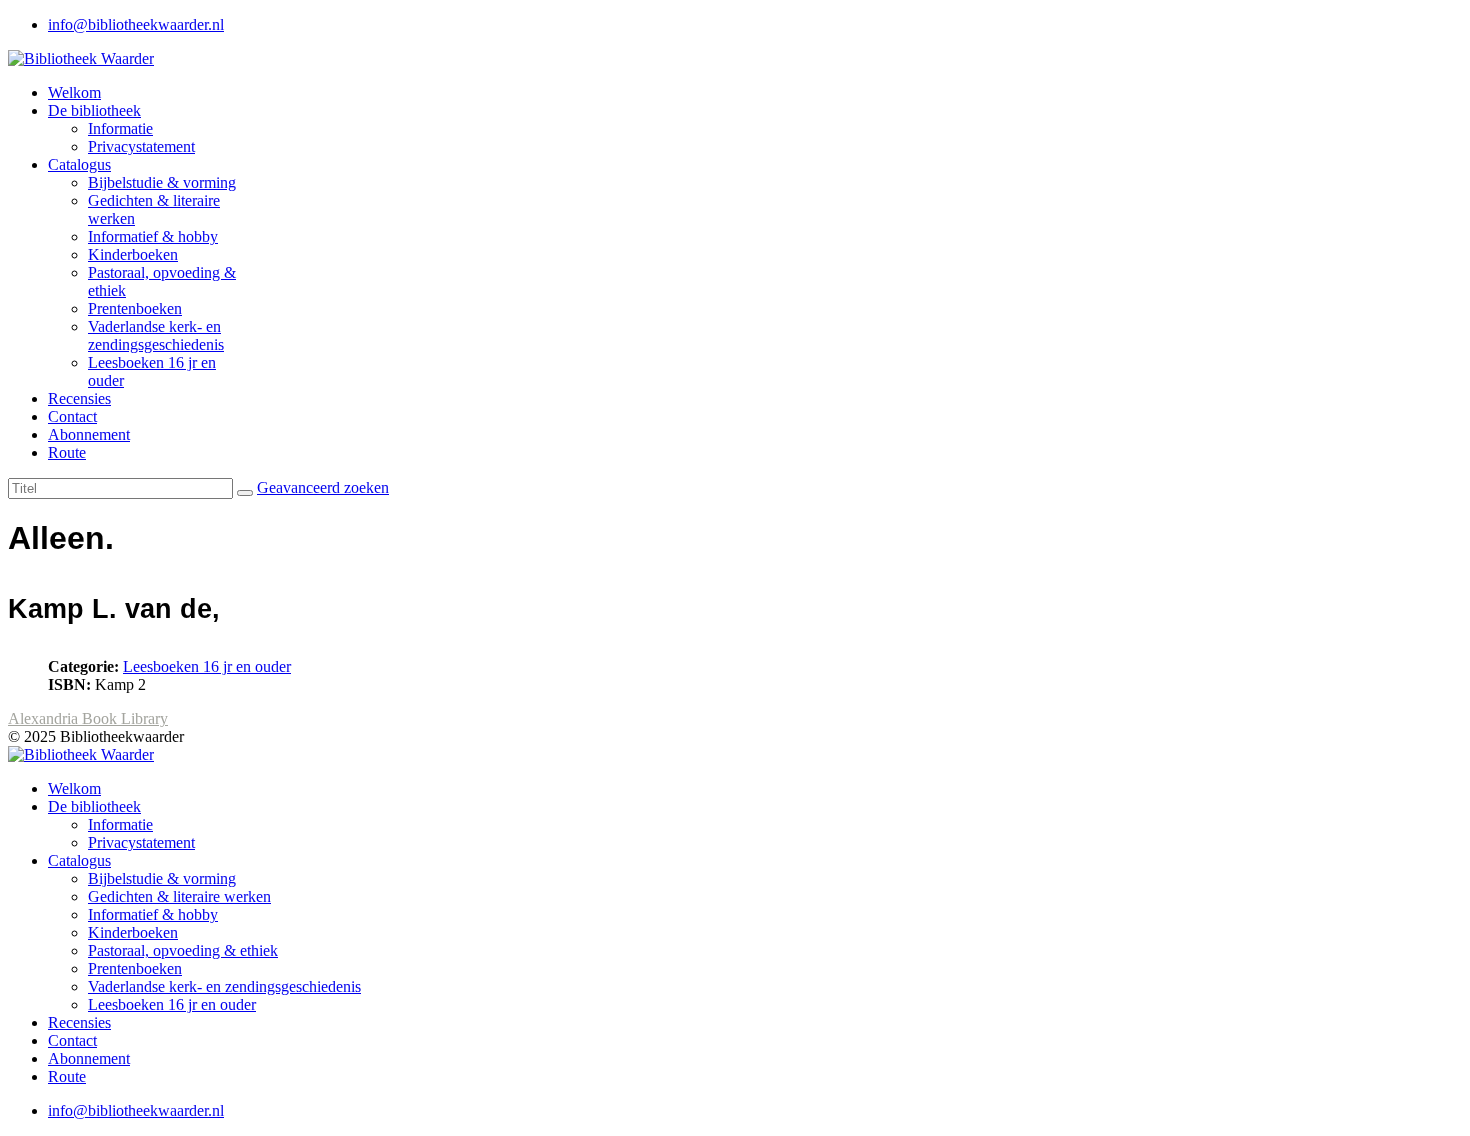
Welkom (74, 92)
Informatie (120, 128)
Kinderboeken (133, 254)
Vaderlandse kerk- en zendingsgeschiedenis (156, 335)
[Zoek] (245, 493)
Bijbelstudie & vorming (162, 182)
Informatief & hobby (153, 236)
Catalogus (79, 164)
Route (67, 452)
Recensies (79, 398)
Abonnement (89, 434)
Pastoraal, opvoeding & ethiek (183, 950)
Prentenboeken (135, 308)
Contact (72, 416)
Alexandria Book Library (88, 718)
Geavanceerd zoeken (323, 487)
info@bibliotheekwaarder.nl (136, 24)
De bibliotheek (94, 110)
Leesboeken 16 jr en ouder (207, 666)
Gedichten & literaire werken (179, 896)
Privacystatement (141, 146)
